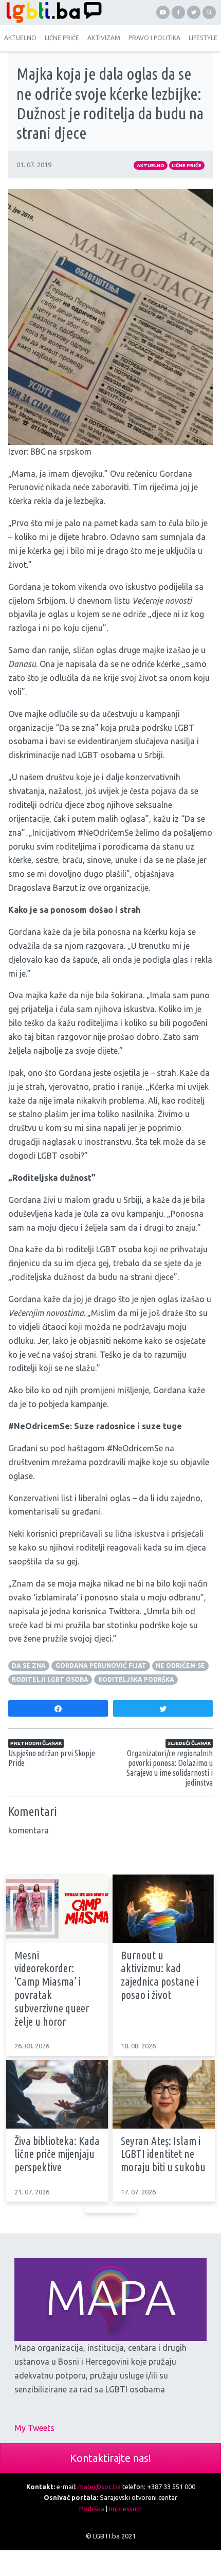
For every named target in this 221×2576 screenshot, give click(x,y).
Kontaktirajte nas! (110, 2458)
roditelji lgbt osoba (50, 1679)
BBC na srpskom (61, 452)
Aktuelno (151, 165)
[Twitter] (194, 12)
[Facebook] (178, 12)
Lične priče (187, 165)
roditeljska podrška (136, 1679)
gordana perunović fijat (101, 1665)
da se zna (29, 1665)
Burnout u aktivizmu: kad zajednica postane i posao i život (160, 1975)
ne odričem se (180, 1665)
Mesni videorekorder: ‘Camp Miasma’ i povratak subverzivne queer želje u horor (52, 1988)
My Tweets (34, 2428)
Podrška (92, 2509)
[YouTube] (163, 12)
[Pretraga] (209, 12)
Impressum (125, 2509)
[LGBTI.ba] (55, 12)
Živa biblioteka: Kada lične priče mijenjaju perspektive (57, 2154)
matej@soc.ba (99, 2487)
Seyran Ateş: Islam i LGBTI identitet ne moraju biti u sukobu (163, 2154)
